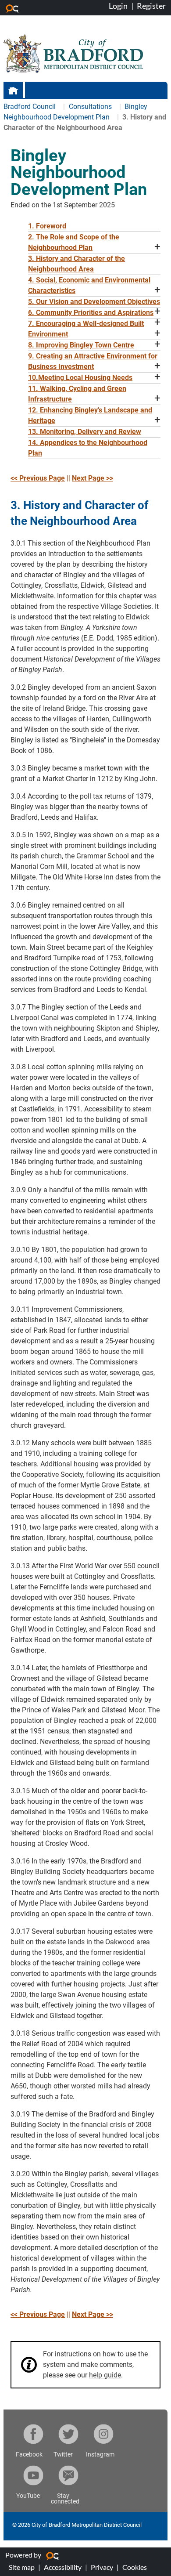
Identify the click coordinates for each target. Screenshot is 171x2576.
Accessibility (63, 2567)
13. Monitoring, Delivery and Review (85, 432)
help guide (105, 2375)
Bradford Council (30, 107)
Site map (22, 2567)
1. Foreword (47, 226)
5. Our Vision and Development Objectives (94, 302)
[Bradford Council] (73, 53)
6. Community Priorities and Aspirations (91, 313)
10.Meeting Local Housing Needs (80, 378)
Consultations (91, 107)
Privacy (102, 2567)
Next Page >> (93, 478)
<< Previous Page (38, 478)
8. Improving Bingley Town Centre (81, 345)
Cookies (135, 2567)
